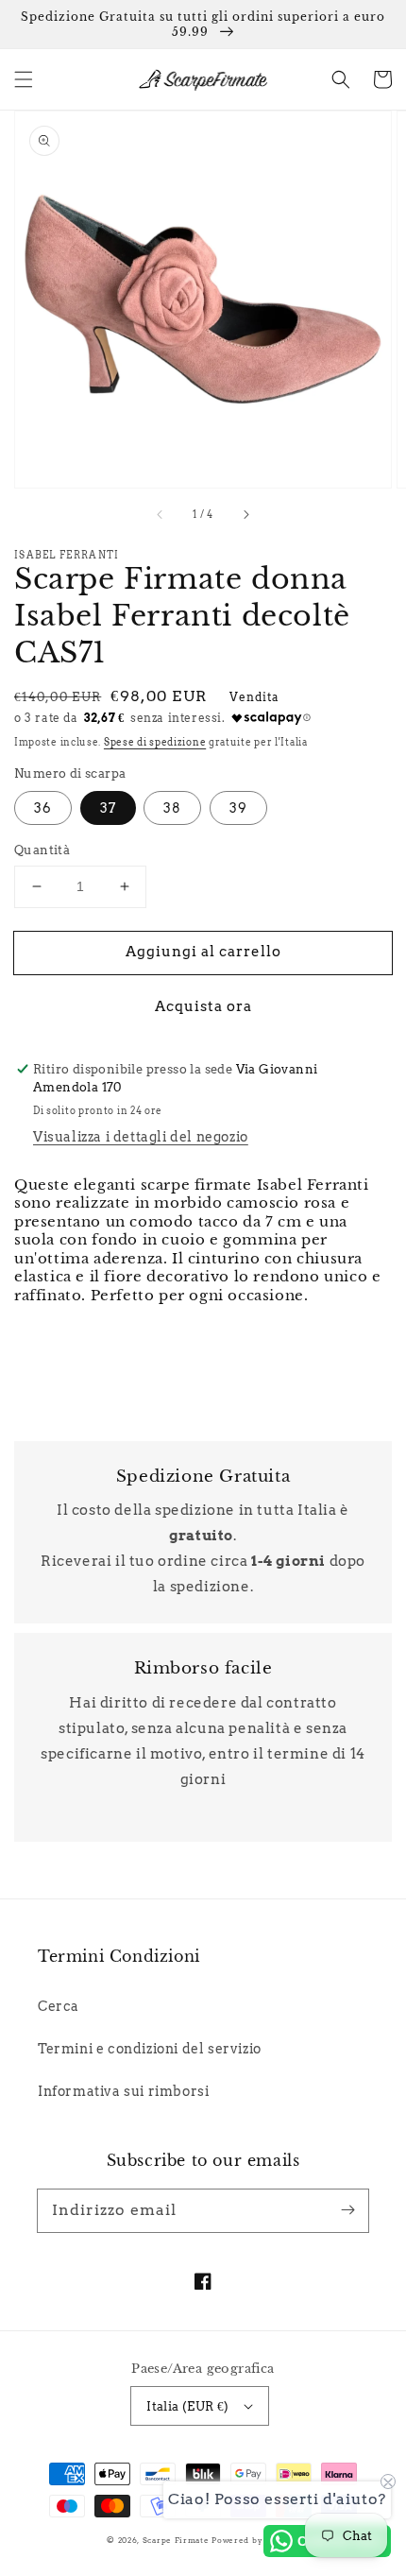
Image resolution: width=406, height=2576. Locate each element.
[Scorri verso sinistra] (161, 514)
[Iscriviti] (347, 2210)
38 (172, 808)
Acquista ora (203, 1006)
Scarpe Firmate (176, 2540)
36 (43, 808)
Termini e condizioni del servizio (150, 2049)
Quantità (42, 850)
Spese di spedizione (155, 742)
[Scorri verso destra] (245, 514)
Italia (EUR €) (188, 2406)
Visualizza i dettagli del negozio (141, 1137)
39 (238, 808)
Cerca (59, 2006)
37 (108, 808)
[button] (24, 79)
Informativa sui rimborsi (123, 2091)
